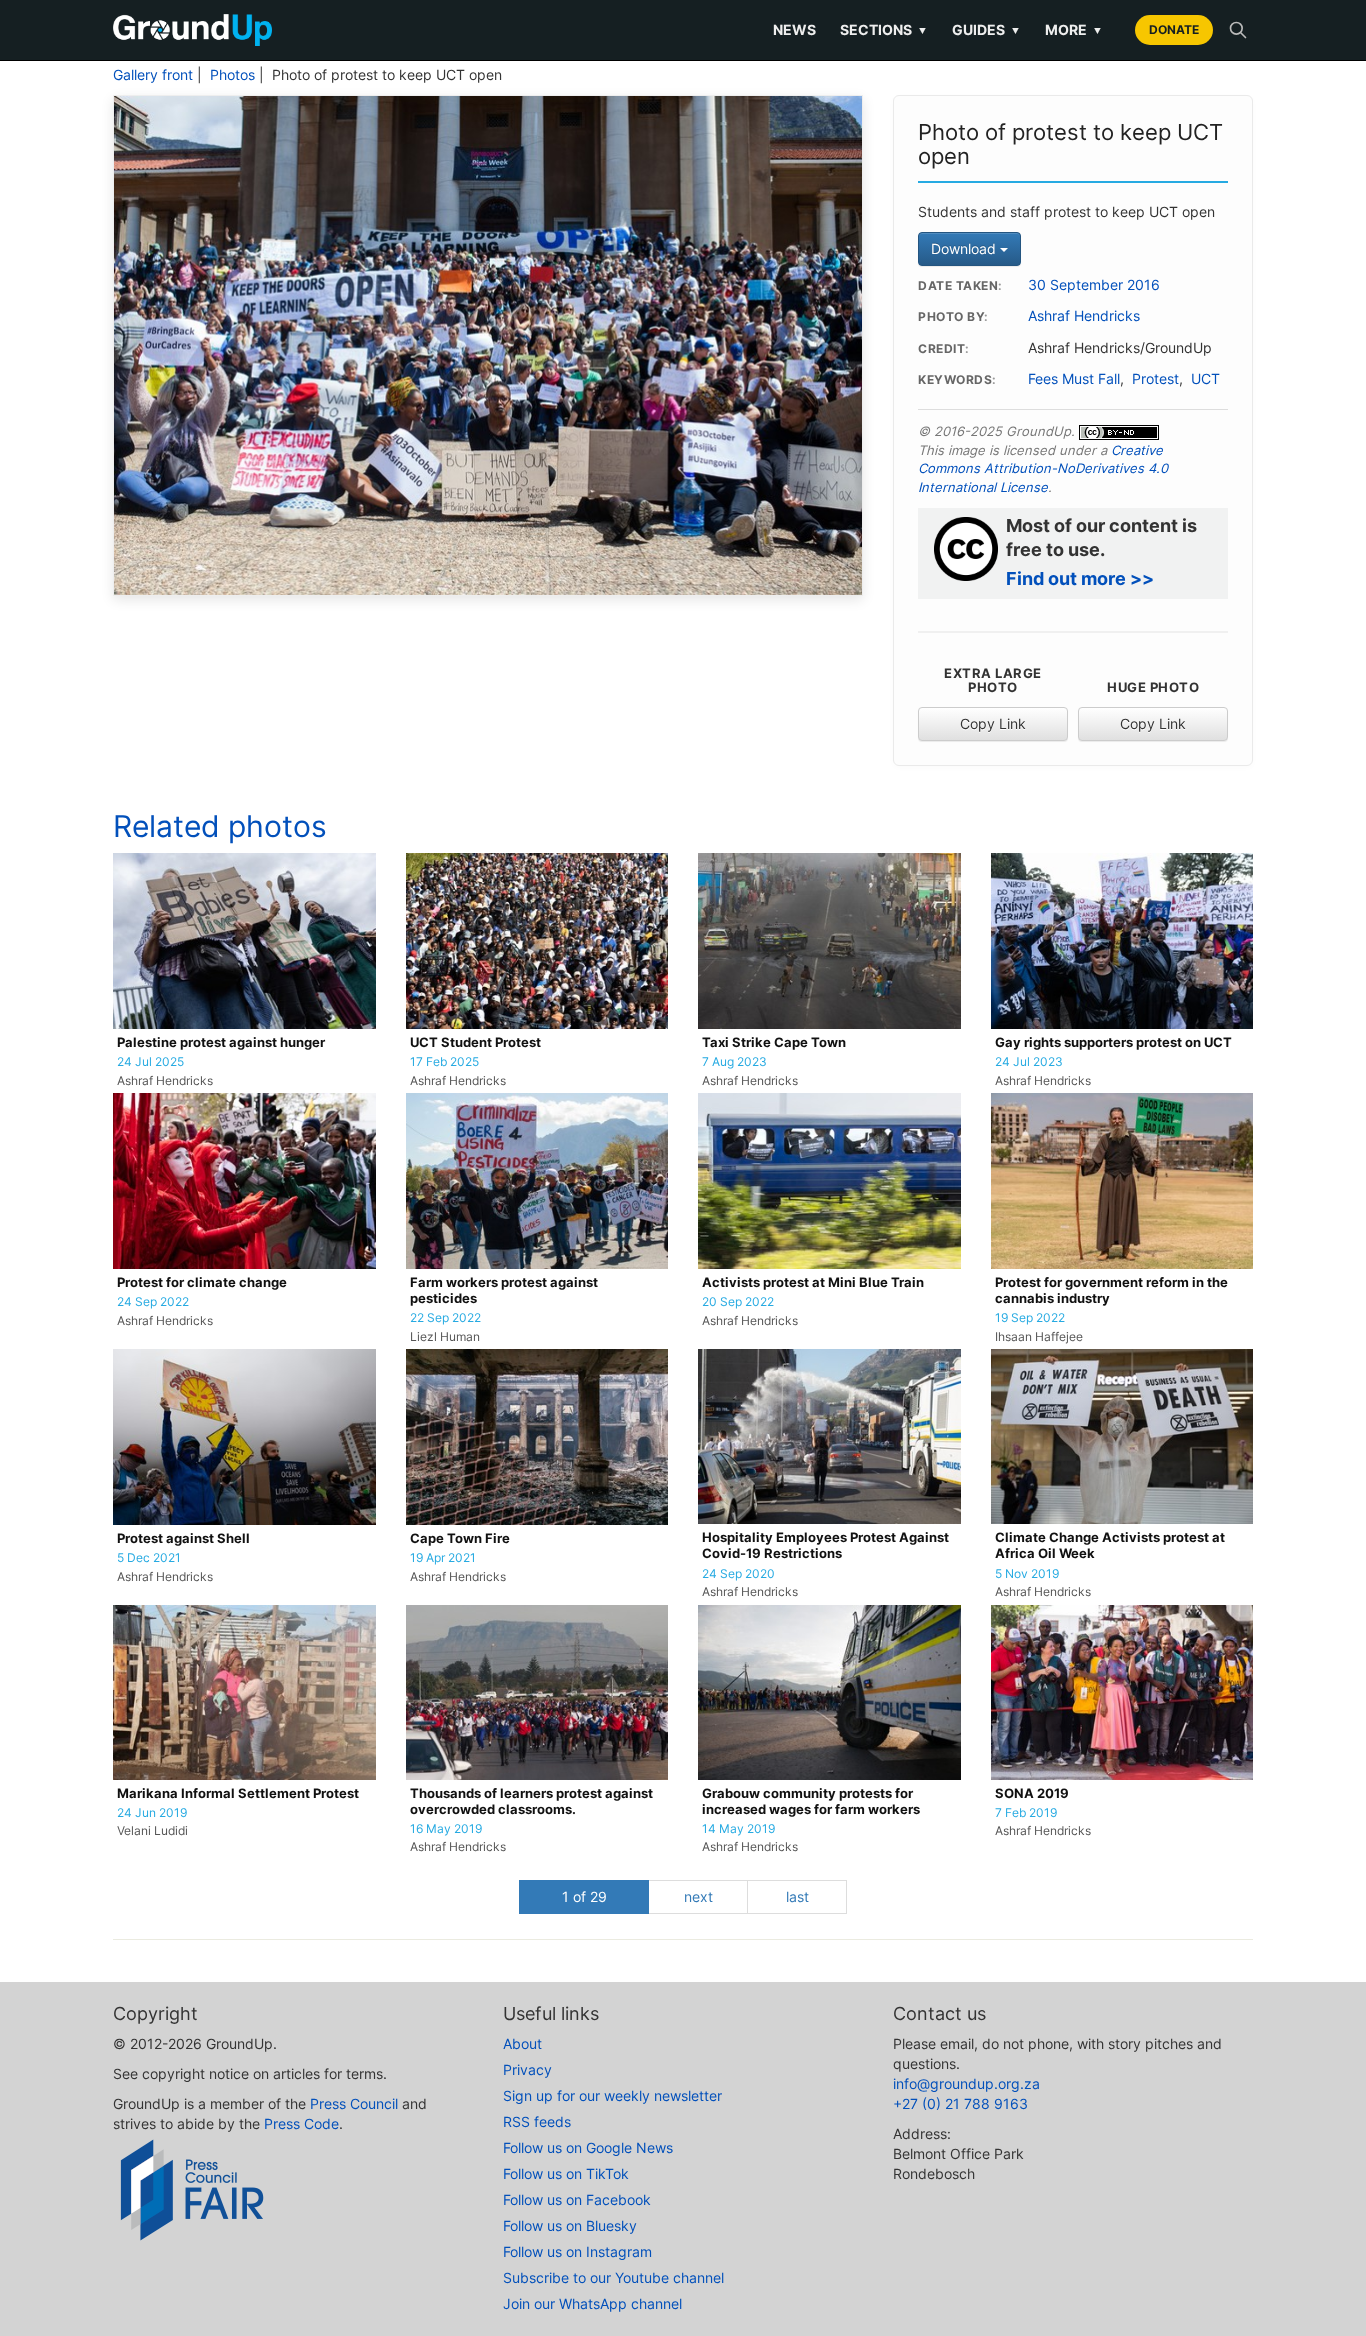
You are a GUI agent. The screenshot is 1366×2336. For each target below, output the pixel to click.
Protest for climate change (202, 1282)
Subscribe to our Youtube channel (613, 2277)
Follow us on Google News (588, 2147)
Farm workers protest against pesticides (504, 1290)
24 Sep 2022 (153, 1302)
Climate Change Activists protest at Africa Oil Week (1110, 1545)
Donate (1174, 29)
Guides (986, 29)
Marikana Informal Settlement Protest (238, 1793)
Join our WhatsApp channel (592, 2303)
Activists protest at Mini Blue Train (813, 1282)
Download (965, 248)
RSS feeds (537, 2121)
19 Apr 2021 (443, 1558)
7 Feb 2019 (1026, 1813)
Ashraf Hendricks (1084, 316)
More (1074, 29)
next (698, 1896)
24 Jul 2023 (1029, 1062)
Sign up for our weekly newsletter (612, 2095)
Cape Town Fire (460, 1538)
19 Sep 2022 (1030, 1318)
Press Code (301, 2123)
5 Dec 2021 (149, 1558)
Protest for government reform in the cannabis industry (1111, 1290)
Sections (884, 29)
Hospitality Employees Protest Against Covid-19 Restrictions (825, 1545)
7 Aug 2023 (734, 1062)
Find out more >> (1080, 578)
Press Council (354, 2103)
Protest (1155, 379)
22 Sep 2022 (445, 1318)
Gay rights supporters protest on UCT (1113, 1042)
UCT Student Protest (475, 1042)
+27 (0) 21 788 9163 (960, 2103)
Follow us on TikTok (566, 2173)
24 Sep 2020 (738, 1574)
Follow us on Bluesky (570, 2225)
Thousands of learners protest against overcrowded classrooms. (531, 1801)
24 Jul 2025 (150, 1062)
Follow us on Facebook (577, 2199)
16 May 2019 (446, 1829)
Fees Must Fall (1074, 379)
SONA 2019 (1032, 1793)
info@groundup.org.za (966, 2083)
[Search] (1238, 30)
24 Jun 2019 (152, 1813)
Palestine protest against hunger (221, 1042)
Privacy (527, 2069)
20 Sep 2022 (738, 1302)
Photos (232, 75)
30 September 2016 (1094, 285)
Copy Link (993, 723)
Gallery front (153, 75)
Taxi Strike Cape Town (774, 1042)
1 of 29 (584, 1896)
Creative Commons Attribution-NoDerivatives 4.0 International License (1043, 468)
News (794, 29)
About (522, 2043)
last (797, 1896)
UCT (1205, 379)
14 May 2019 (738, 1829)
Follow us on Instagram (577, 2251)
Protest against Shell (183, 1538)
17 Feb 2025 (444, 1062)
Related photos (220, 826)
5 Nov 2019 (1027, 1574)
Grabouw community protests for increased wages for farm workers (811, 1801)
